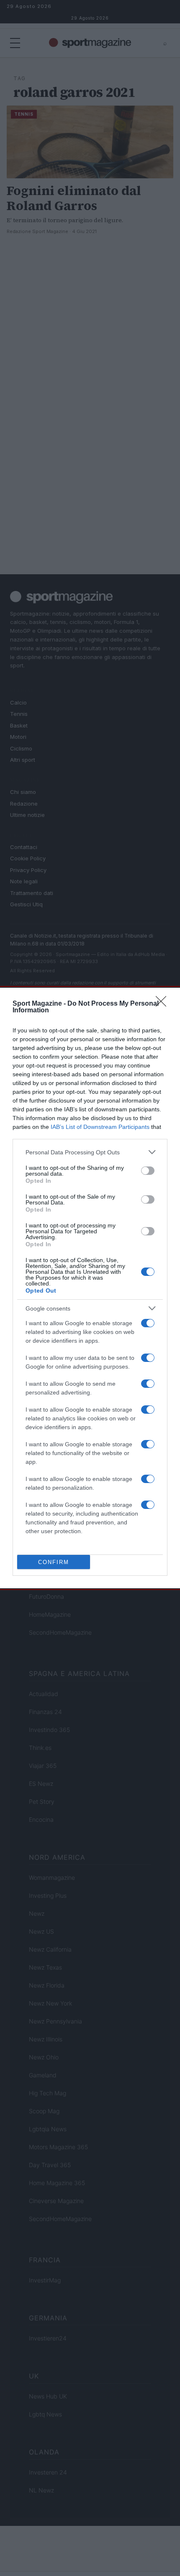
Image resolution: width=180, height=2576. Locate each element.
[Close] (164, 1004)
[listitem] (90, 1152)
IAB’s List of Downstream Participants (100, 1127)
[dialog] (90, 1288)
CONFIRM (54, 1562)
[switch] (148, 1171)
